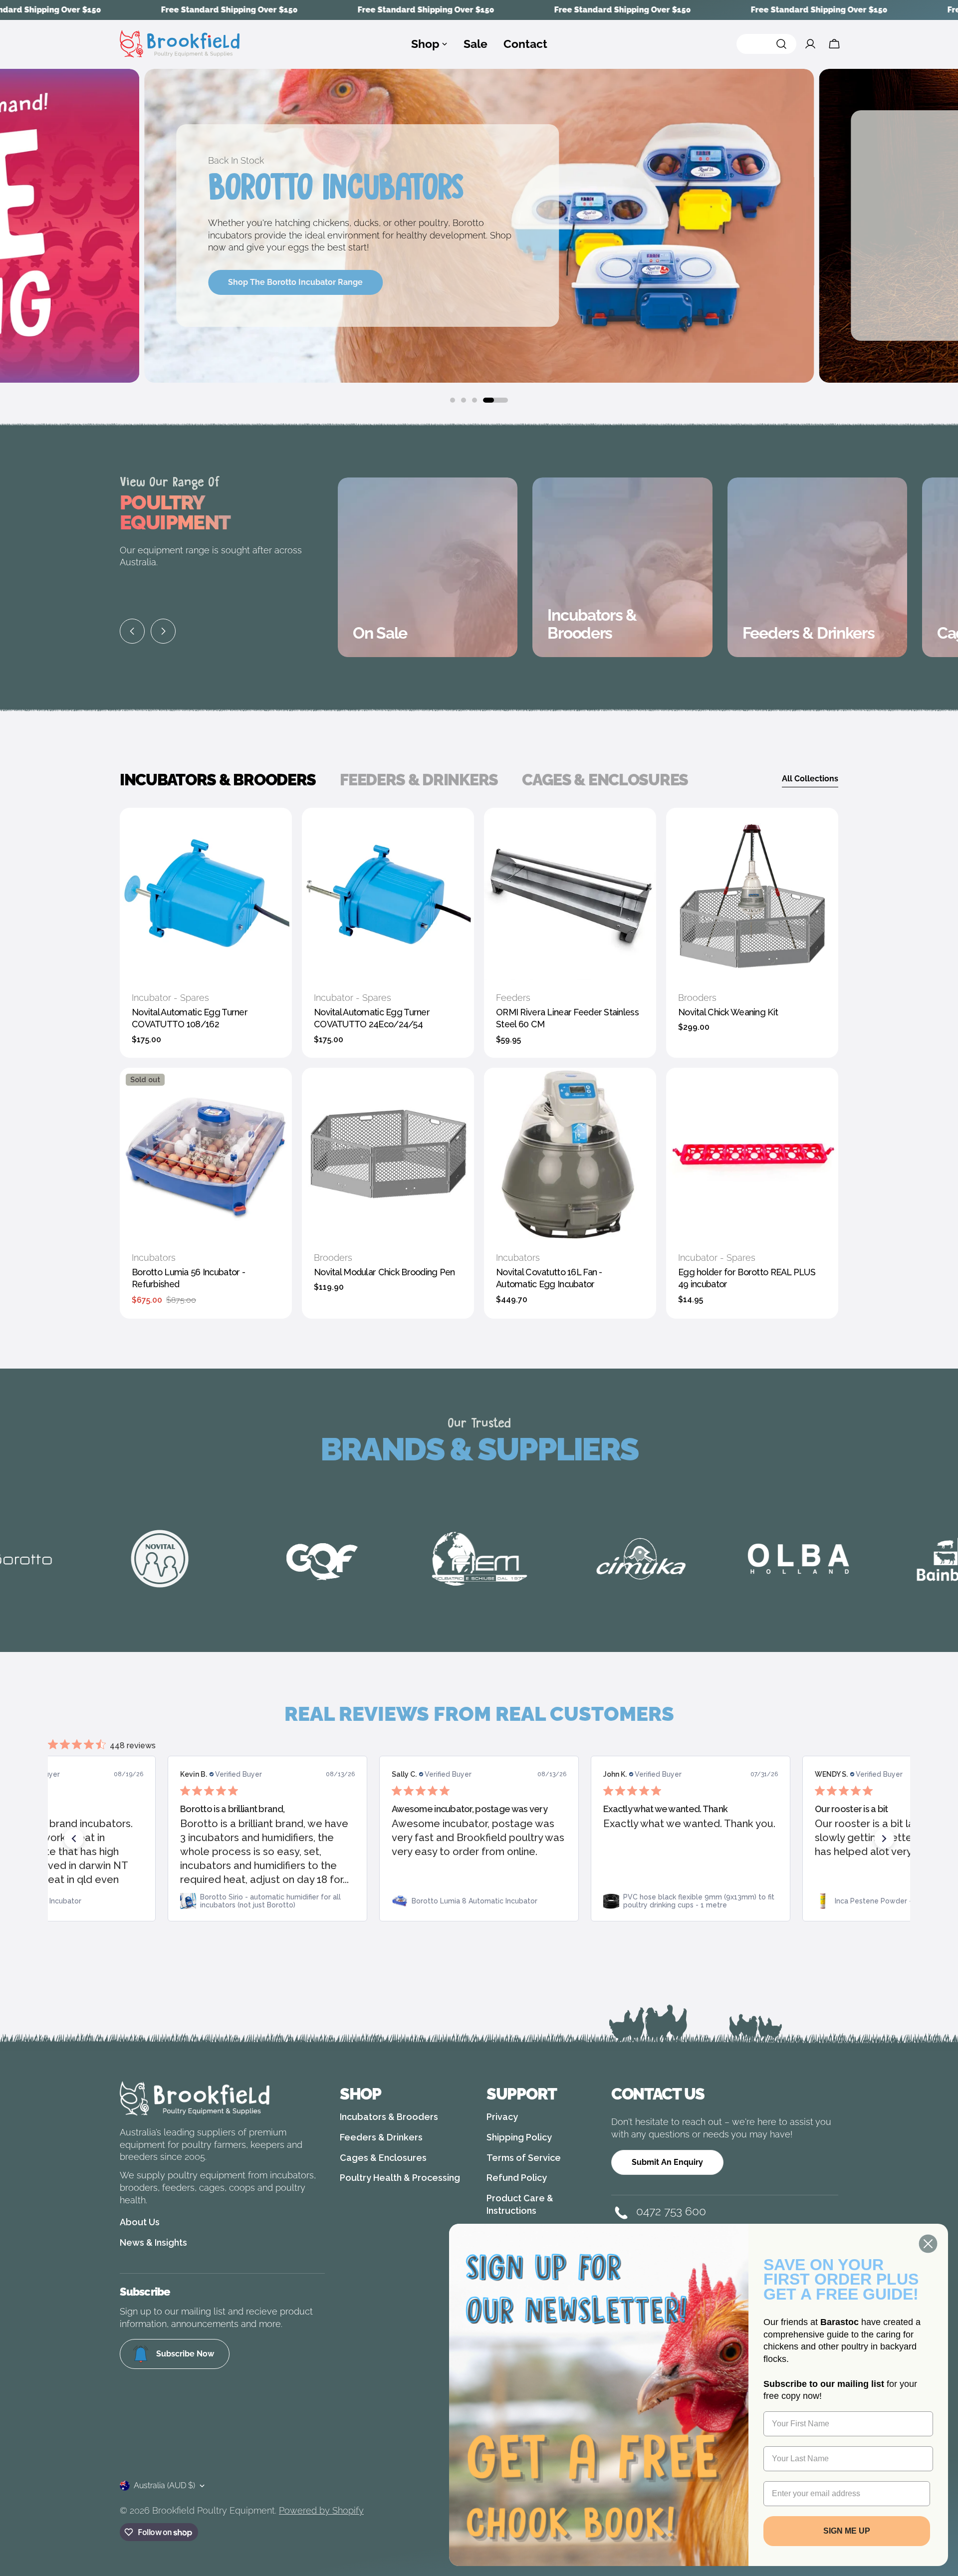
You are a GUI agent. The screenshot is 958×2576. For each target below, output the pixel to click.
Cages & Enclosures (383, 2158)
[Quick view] (277, 830)
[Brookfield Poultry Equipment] (217, 1559)
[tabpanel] (479, 1063)
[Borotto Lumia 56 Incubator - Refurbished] (206, 1154)
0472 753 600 (671, 2211)
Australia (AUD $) (164, 2485)
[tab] (218, 780)
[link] (267, 1901)
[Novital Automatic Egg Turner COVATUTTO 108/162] (206, 894)
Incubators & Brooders (389, 2117)
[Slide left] (132, 631)
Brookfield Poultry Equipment (214, 2510)
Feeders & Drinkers (381, 2137)
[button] (74, 1839)
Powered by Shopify (321, 2510)
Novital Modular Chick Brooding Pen (384, 1272)
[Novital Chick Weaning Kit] (752, 894)
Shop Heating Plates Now (277, 296)
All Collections (810, 779)
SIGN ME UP (847, 2531)
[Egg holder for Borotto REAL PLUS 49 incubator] (752, 1154)
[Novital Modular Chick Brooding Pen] (388, 1154)
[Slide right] (163, 631)
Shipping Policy (519, 2137)
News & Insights (153, 2242)
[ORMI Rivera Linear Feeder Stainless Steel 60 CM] (570, 894)
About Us (140, 2222)
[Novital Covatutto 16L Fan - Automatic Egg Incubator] (570, 1154)
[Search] (766, 44)
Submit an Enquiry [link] (667, 2162)
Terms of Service (524, 2158)
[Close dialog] (928, 2244)
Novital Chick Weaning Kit (728, 1012)
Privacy (502, 2117)
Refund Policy (517, 2178)
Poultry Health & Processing (400, 2178)
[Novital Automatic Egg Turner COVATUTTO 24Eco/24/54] (388, 894)
